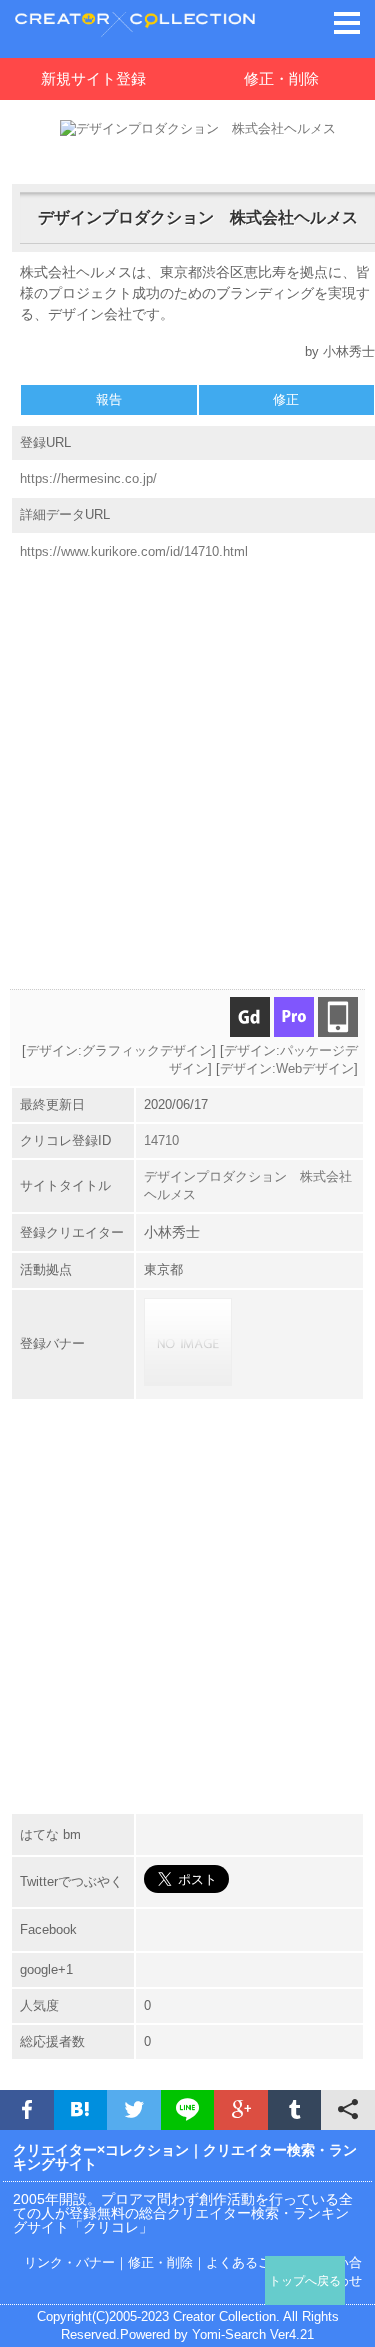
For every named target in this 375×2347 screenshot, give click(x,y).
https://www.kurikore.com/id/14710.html (134, 551)
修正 (286, 399)
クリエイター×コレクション (101, 2150)
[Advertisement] (187, 766)
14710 (161, 1140)
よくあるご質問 (251, 2262)
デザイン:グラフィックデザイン (119, 1050)
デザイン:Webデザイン (287, 1068)
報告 (109, 399)
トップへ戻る (305, 2280)
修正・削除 (160, 2262)
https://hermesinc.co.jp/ (88, 478)
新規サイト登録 (93, 78)
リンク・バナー (69, 2262)
